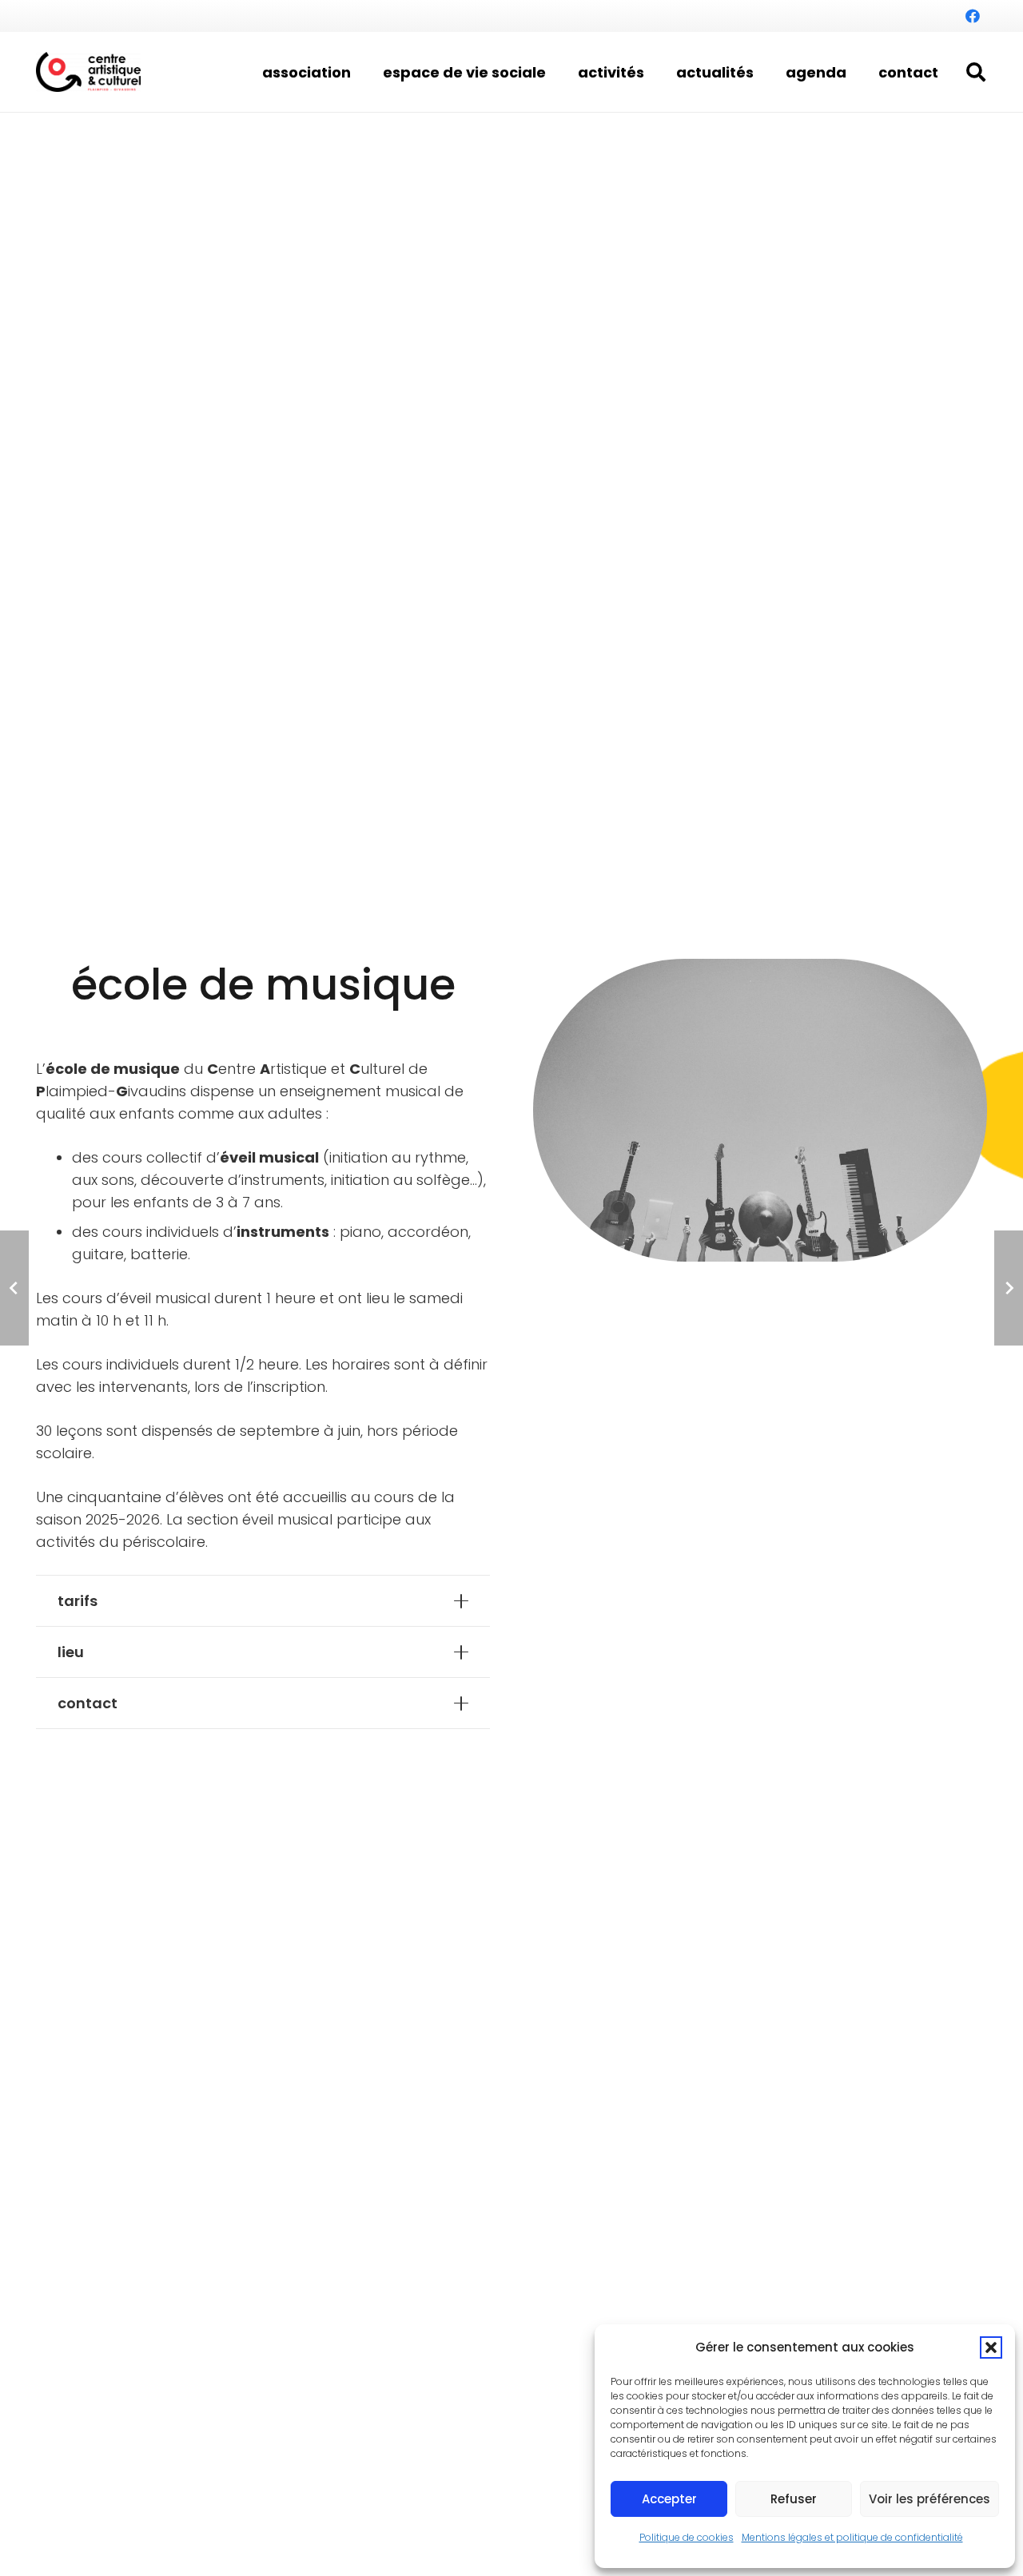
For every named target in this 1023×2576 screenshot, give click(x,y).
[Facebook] (973, 16)
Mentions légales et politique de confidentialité (852, 2537)
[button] (991, 2347)
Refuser (794, 2499)
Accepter (669, 2499)
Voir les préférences (929, 2499)
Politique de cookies (687, 2537)
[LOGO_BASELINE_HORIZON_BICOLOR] (88, 72)
